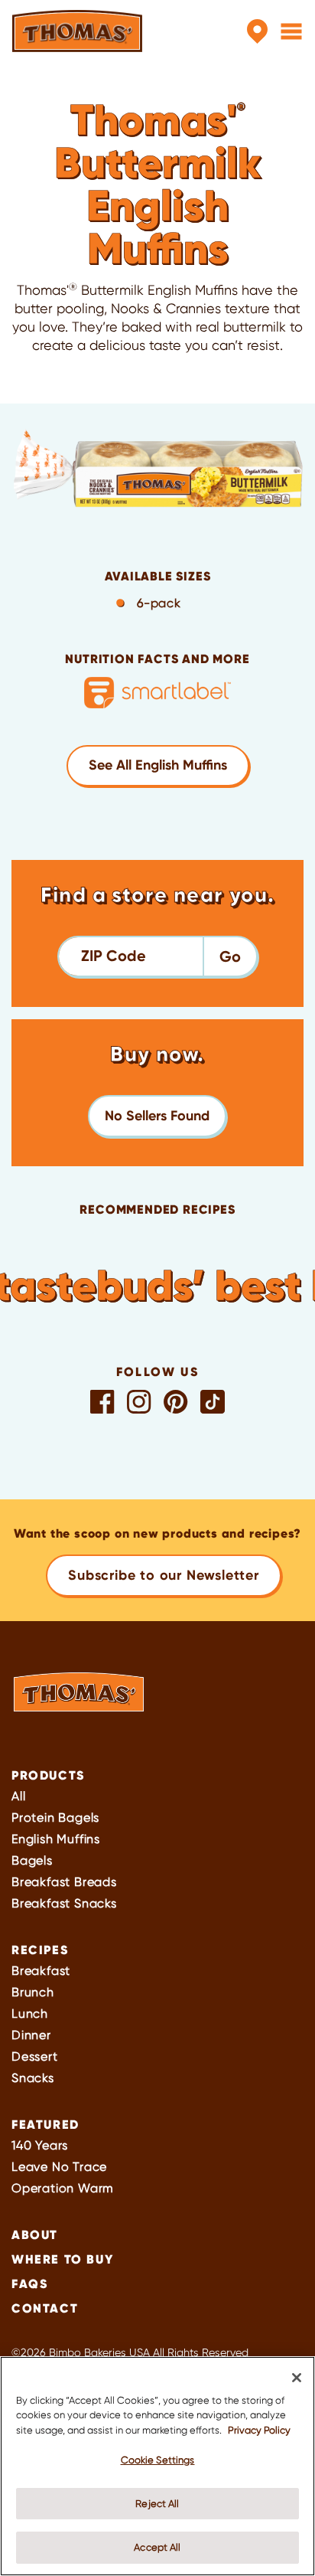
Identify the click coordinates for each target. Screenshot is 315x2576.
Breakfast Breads (64, 1882)
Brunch (33, 1992)
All (18, 1796)
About (35, 2234)
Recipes (40, 1950)
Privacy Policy (259, 2430)
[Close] (297, 2378)
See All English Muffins (158, 765)
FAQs (29, 2283)
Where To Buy (62, 2259)
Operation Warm (63, 2188)
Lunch (30, 2014)
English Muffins (56, 1839)
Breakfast (41, 1971)
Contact (45, 2308)
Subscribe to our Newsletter (164, 1575)
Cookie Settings (158, 2460)
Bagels (32, 1860)
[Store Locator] (257, 31)
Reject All (157, 2504)
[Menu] (291, 31)
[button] (157, 1116)
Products (48, 1775)
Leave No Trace (59, 2167)
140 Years (40, 2145)
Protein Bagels (55, 1818)
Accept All (157, 2547)
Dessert (35, 2056)
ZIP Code (114, 956)
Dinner (31, 2035)
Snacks (33, 2078)
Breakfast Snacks (64, 1903)
